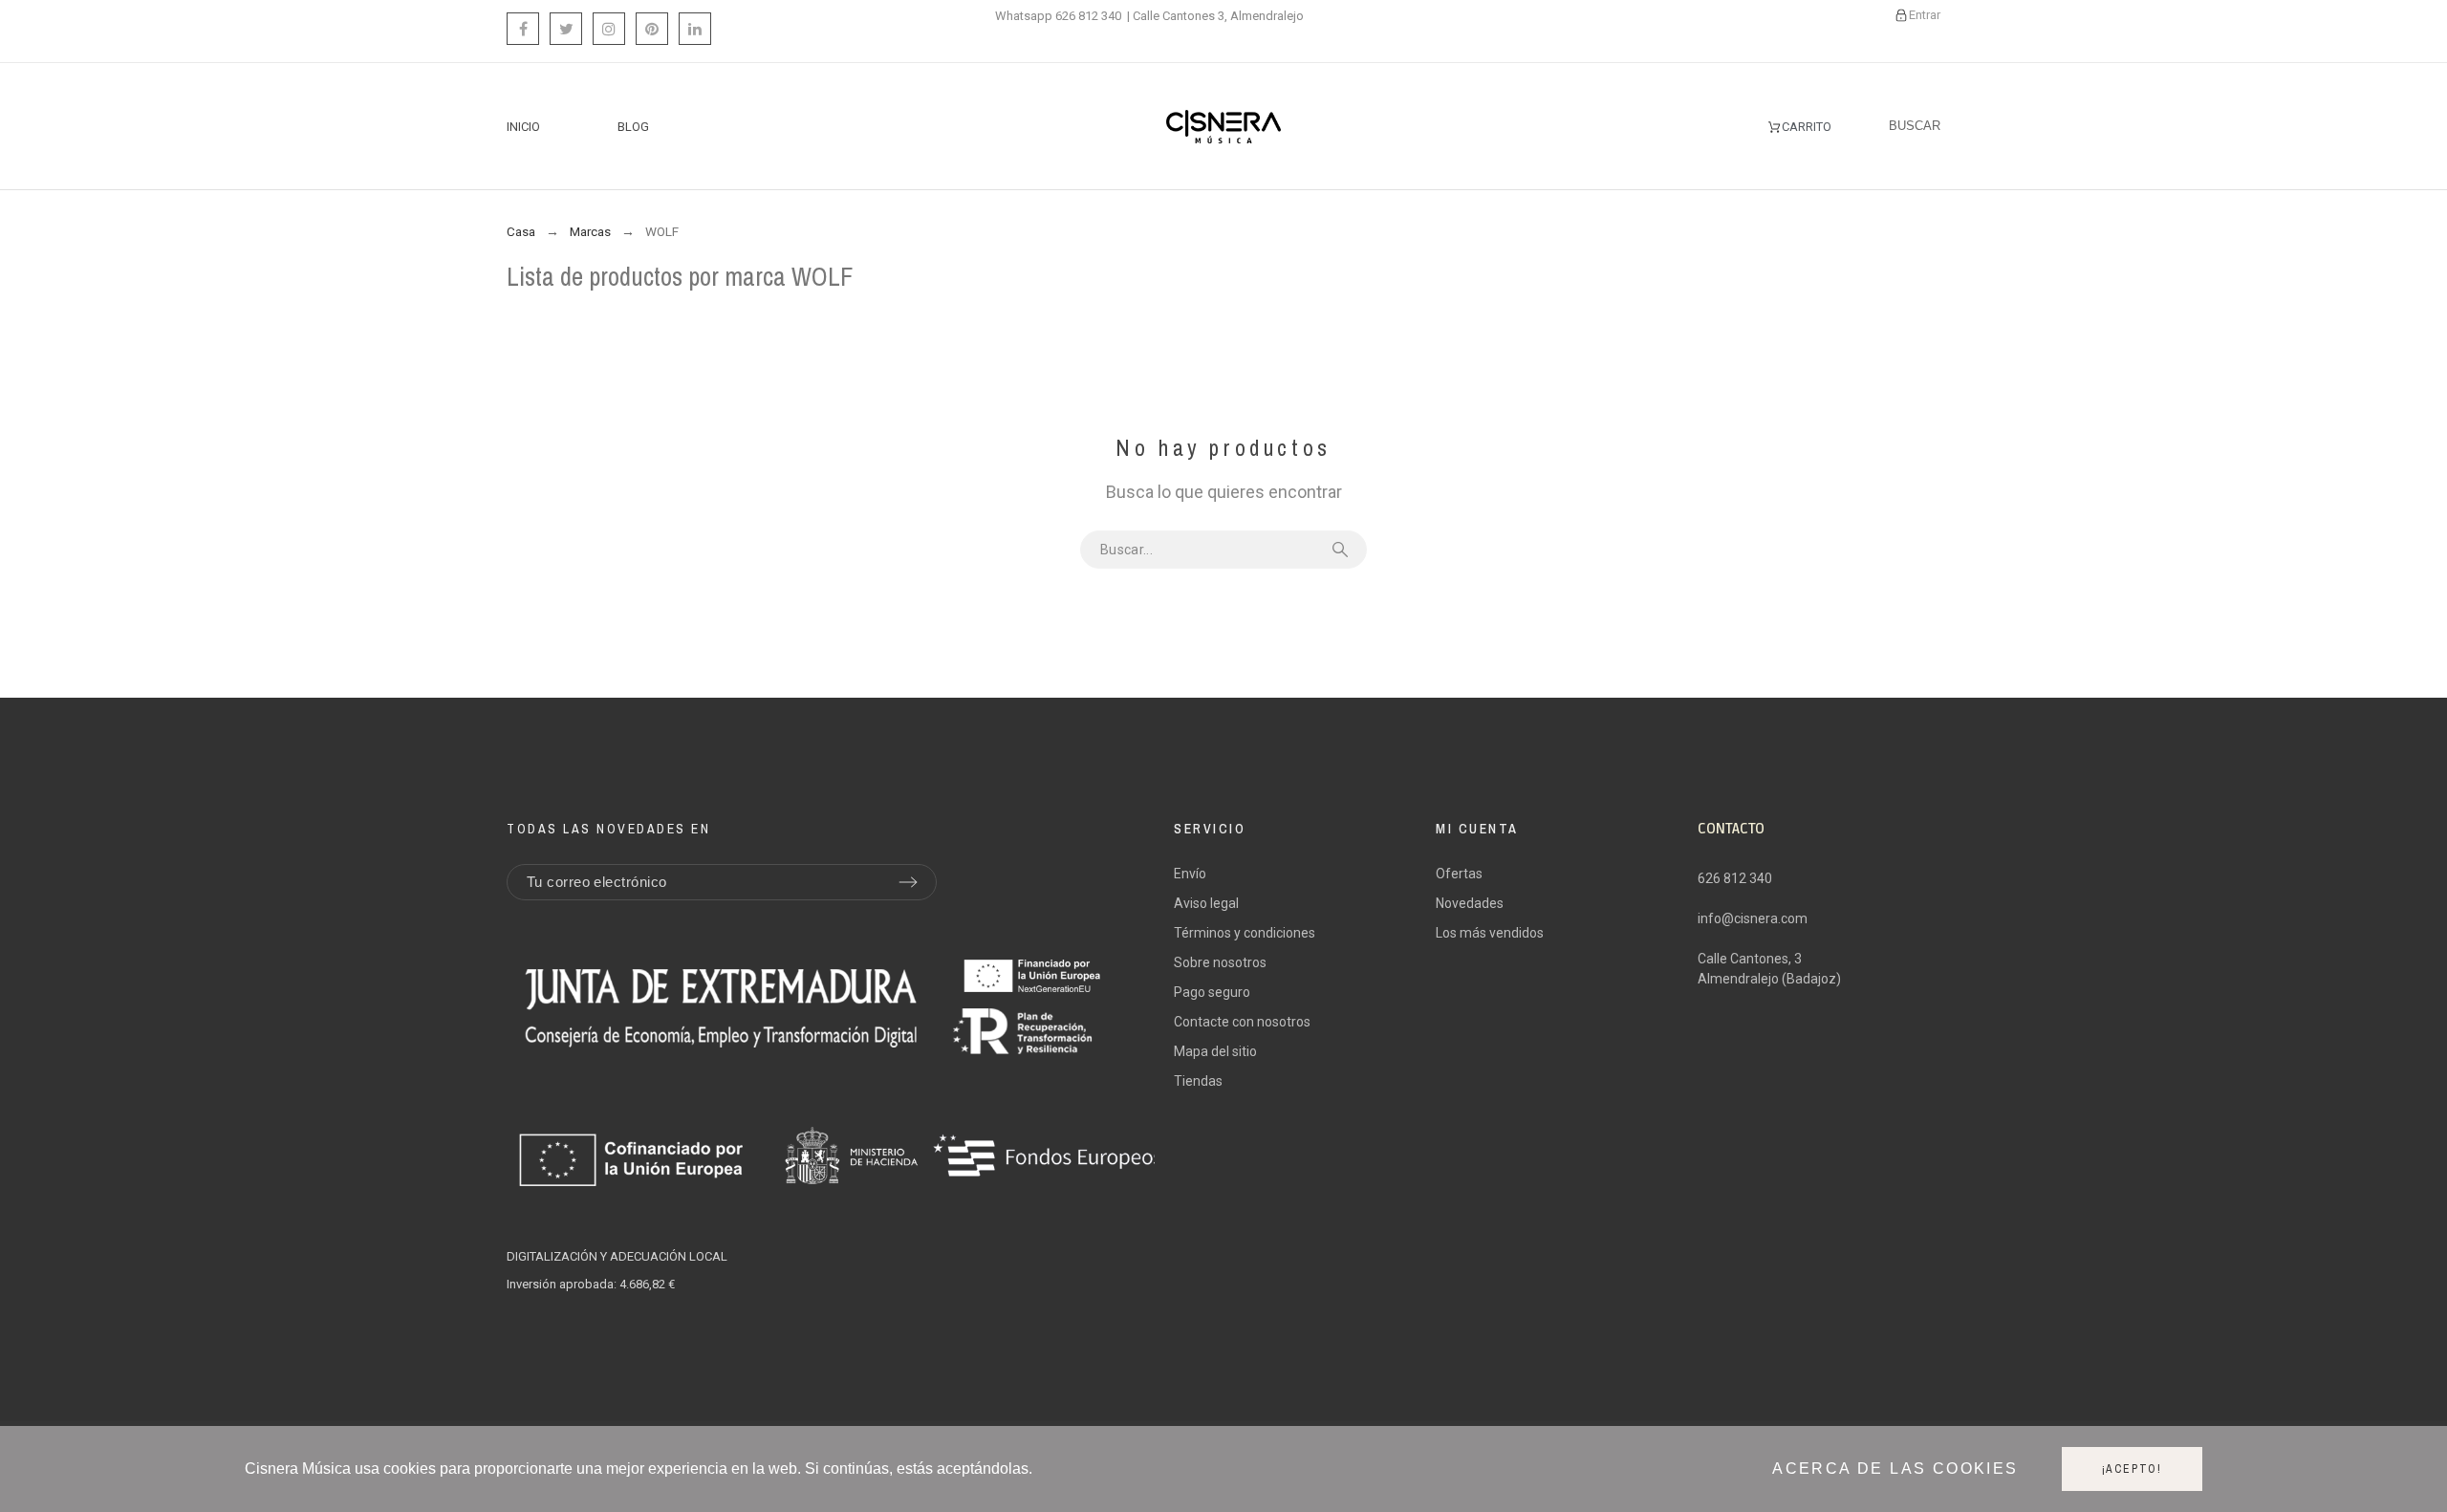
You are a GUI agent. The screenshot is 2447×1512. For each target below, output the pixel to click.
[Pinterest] (652, 29)
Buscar (1343, 550)
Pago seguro (1212, 992)
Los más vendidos (1490, 933)
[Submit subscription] (908, 882)
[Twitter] (566, 29)
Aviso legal (1206, 903)
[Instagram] (609, 29)
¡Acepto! (2132, 1469)
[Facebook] (523, 29)
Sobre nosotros (1220, 962)
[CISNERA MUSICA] (1223, 127)
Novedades (1470, 903)
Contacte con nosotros (1242, 1022)
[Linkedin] (695, 29)
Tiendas (1198, 1081)
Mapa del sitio (1215, 1051)
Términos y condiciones (1245, 933)
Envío (1190, 874)
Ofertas (1459, 874)
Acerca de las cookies (1895, 1469)
